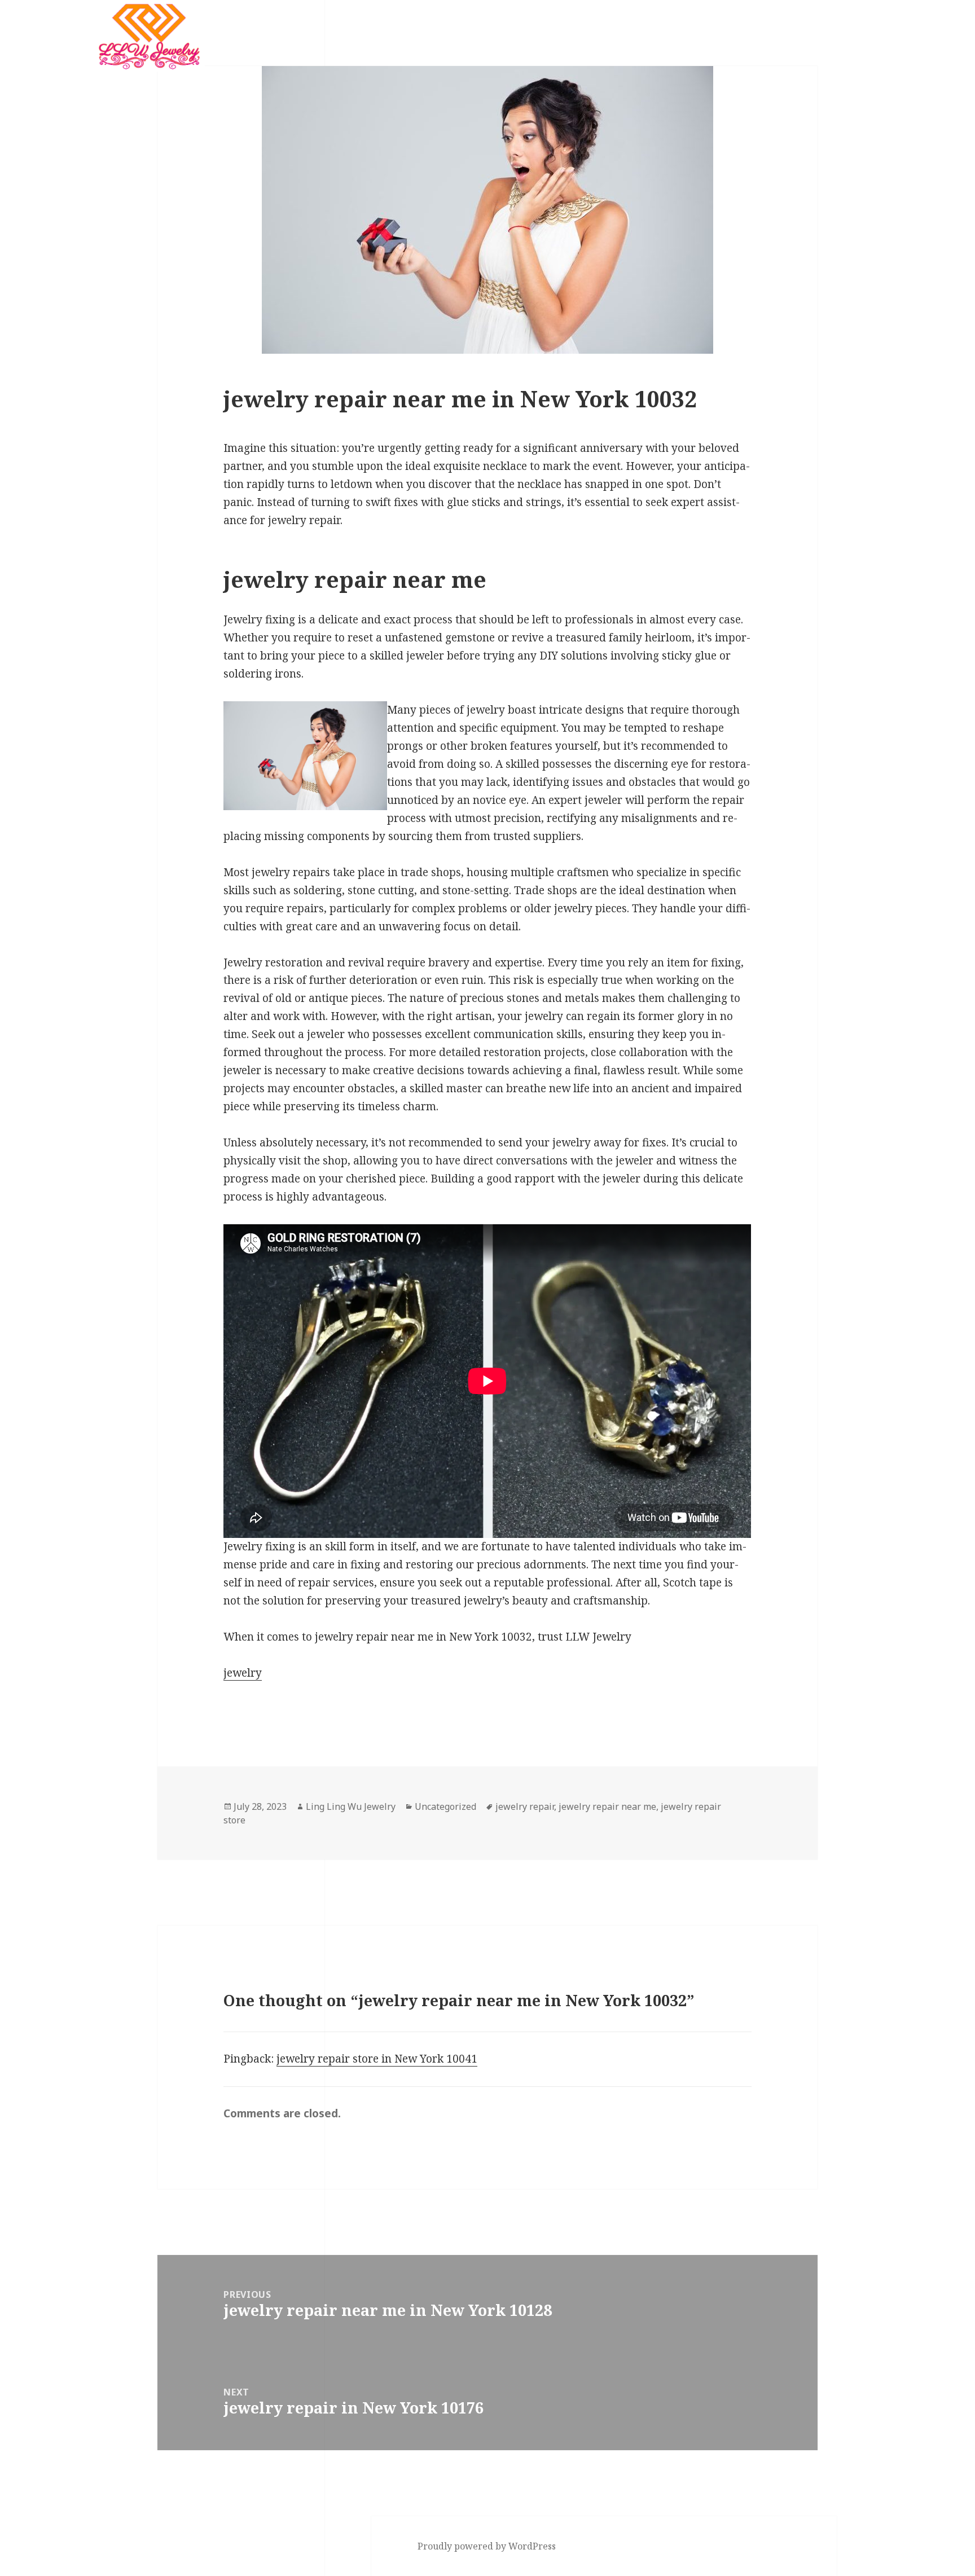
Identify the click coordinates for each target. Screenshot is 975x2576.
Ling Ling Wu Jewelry (351, 1806)
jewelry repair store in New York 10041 (377, 2059)
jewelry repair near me (607, 1806)
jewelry (243, 1673)
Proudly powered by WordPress (487, 2546)
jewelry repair (525, 1806)
